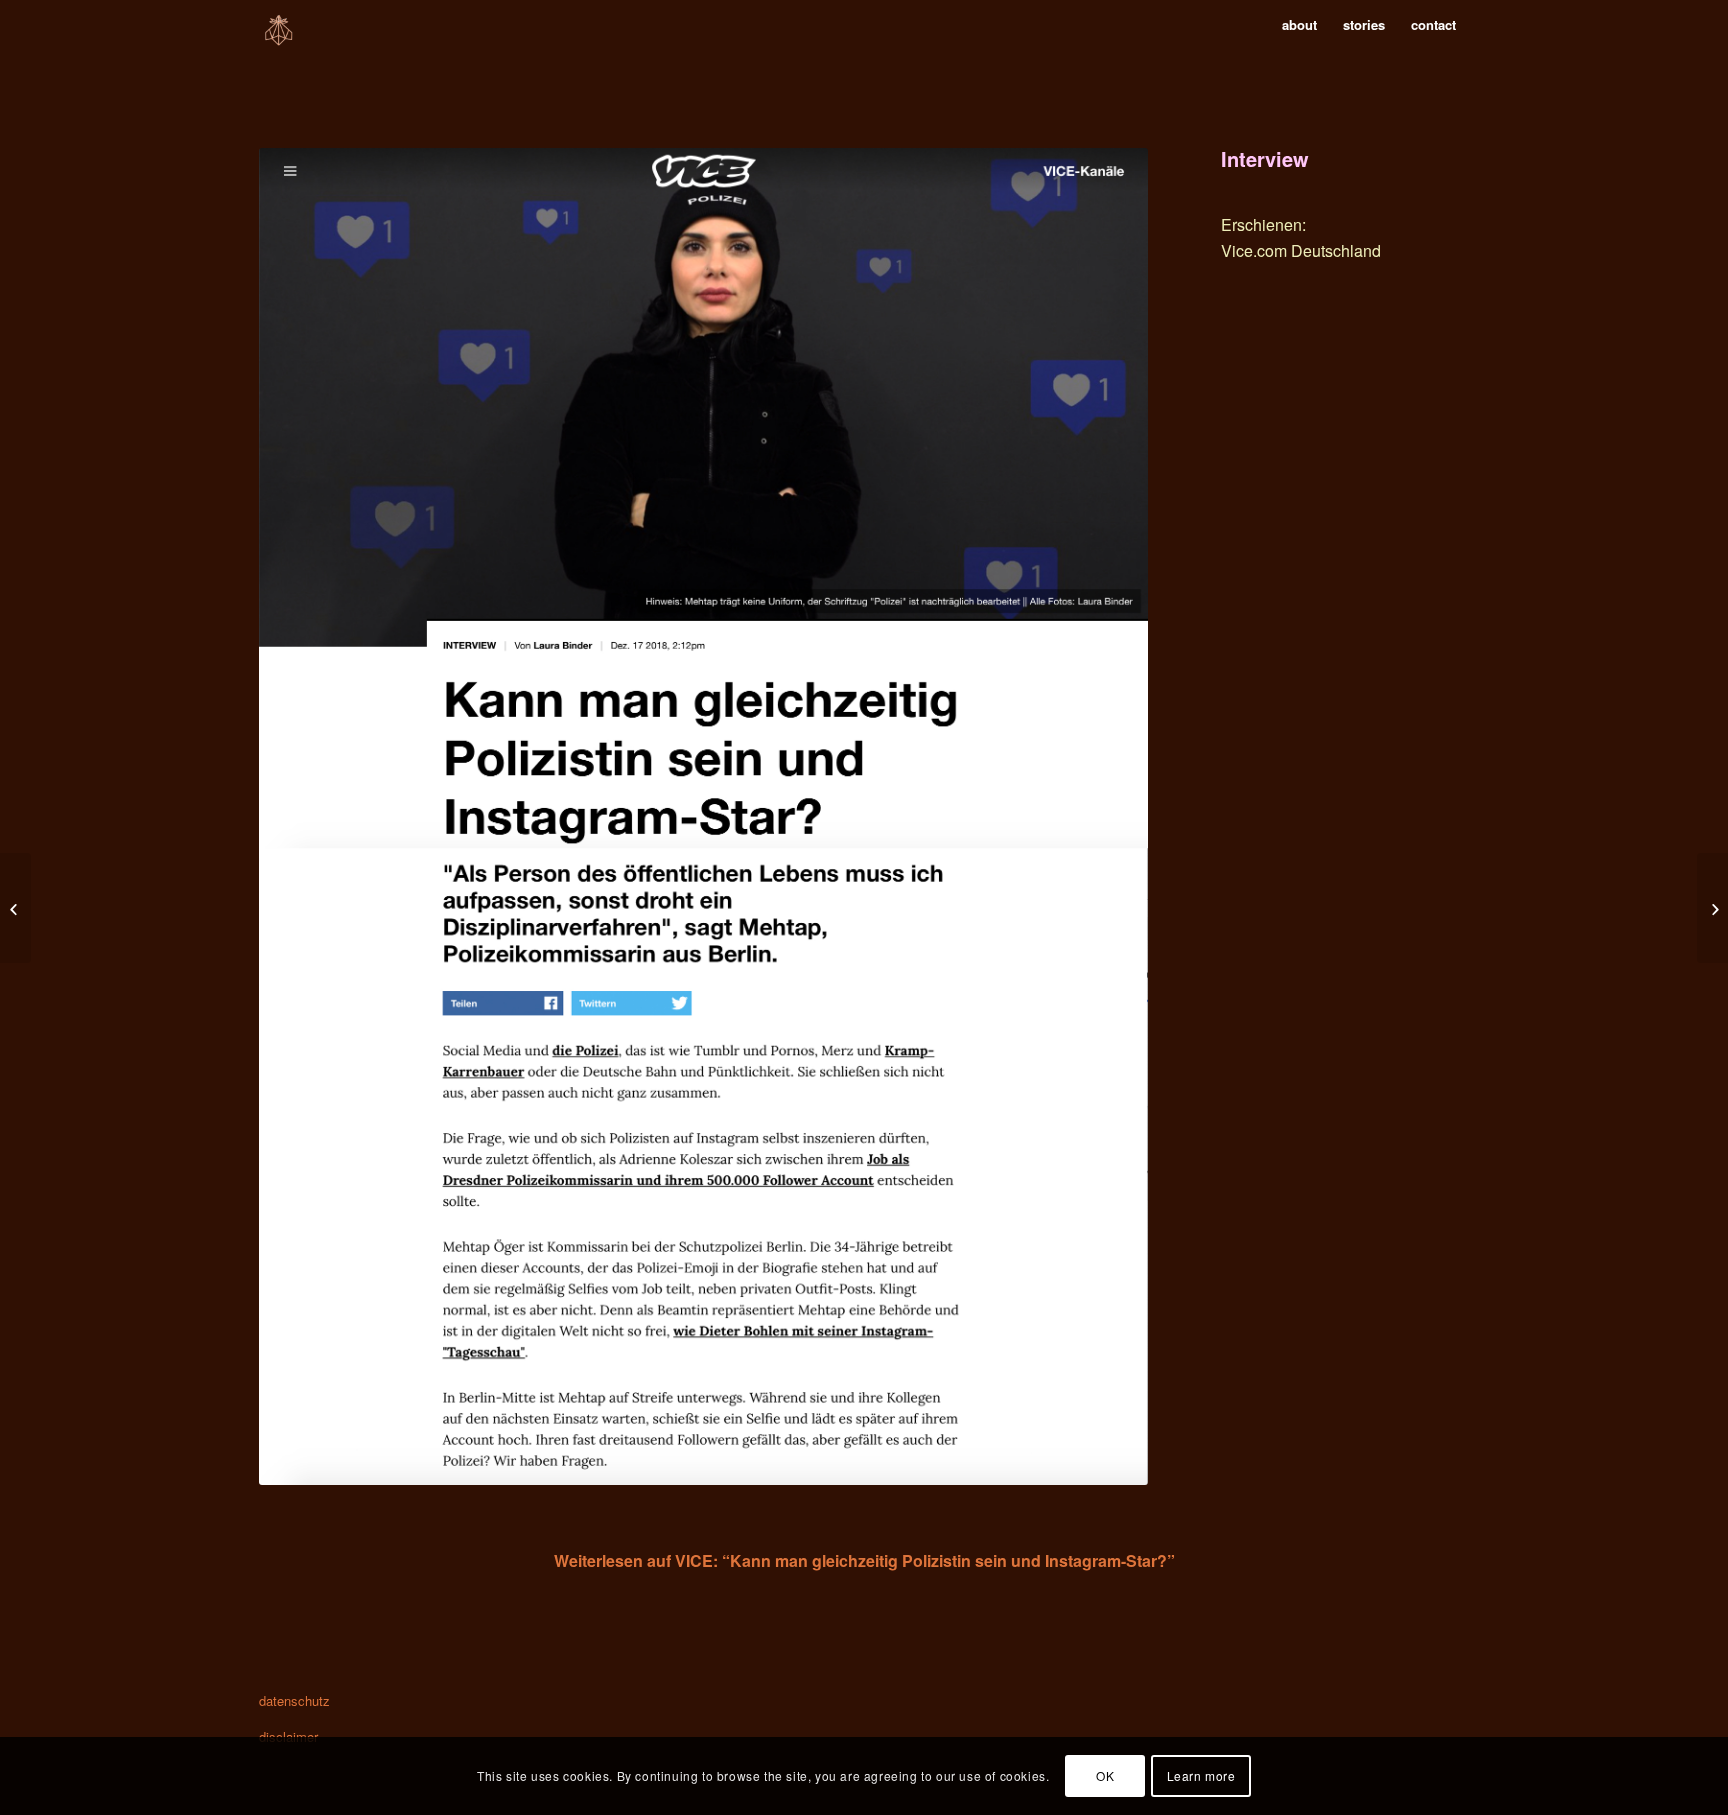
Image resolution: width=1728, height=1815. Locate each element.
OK (1105, 1775)
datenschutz (294, 1700)
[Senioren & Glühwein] (1712, 908)
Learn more (1201, 1775)
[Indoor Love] (15, 908)
